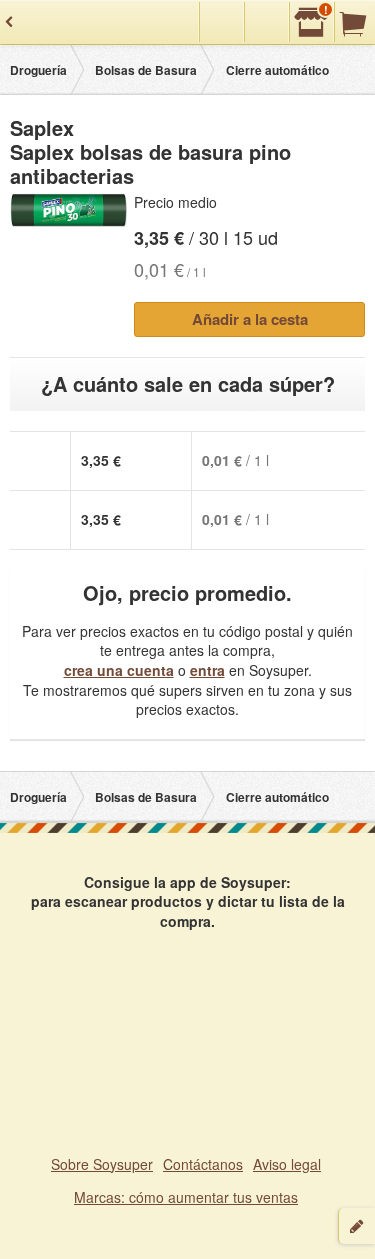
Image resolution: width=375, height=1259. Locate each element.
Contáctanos (203, 1164)
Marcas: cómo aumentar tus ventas (186, 1197)
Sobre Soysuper (102, 1164)
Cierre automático (277, 70)
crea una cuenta (119, 670)
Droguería (38, 70)
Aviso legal (287, 1164)
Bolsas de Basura (146, 70)
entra (207, 670)
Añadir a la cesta (250, 319)
